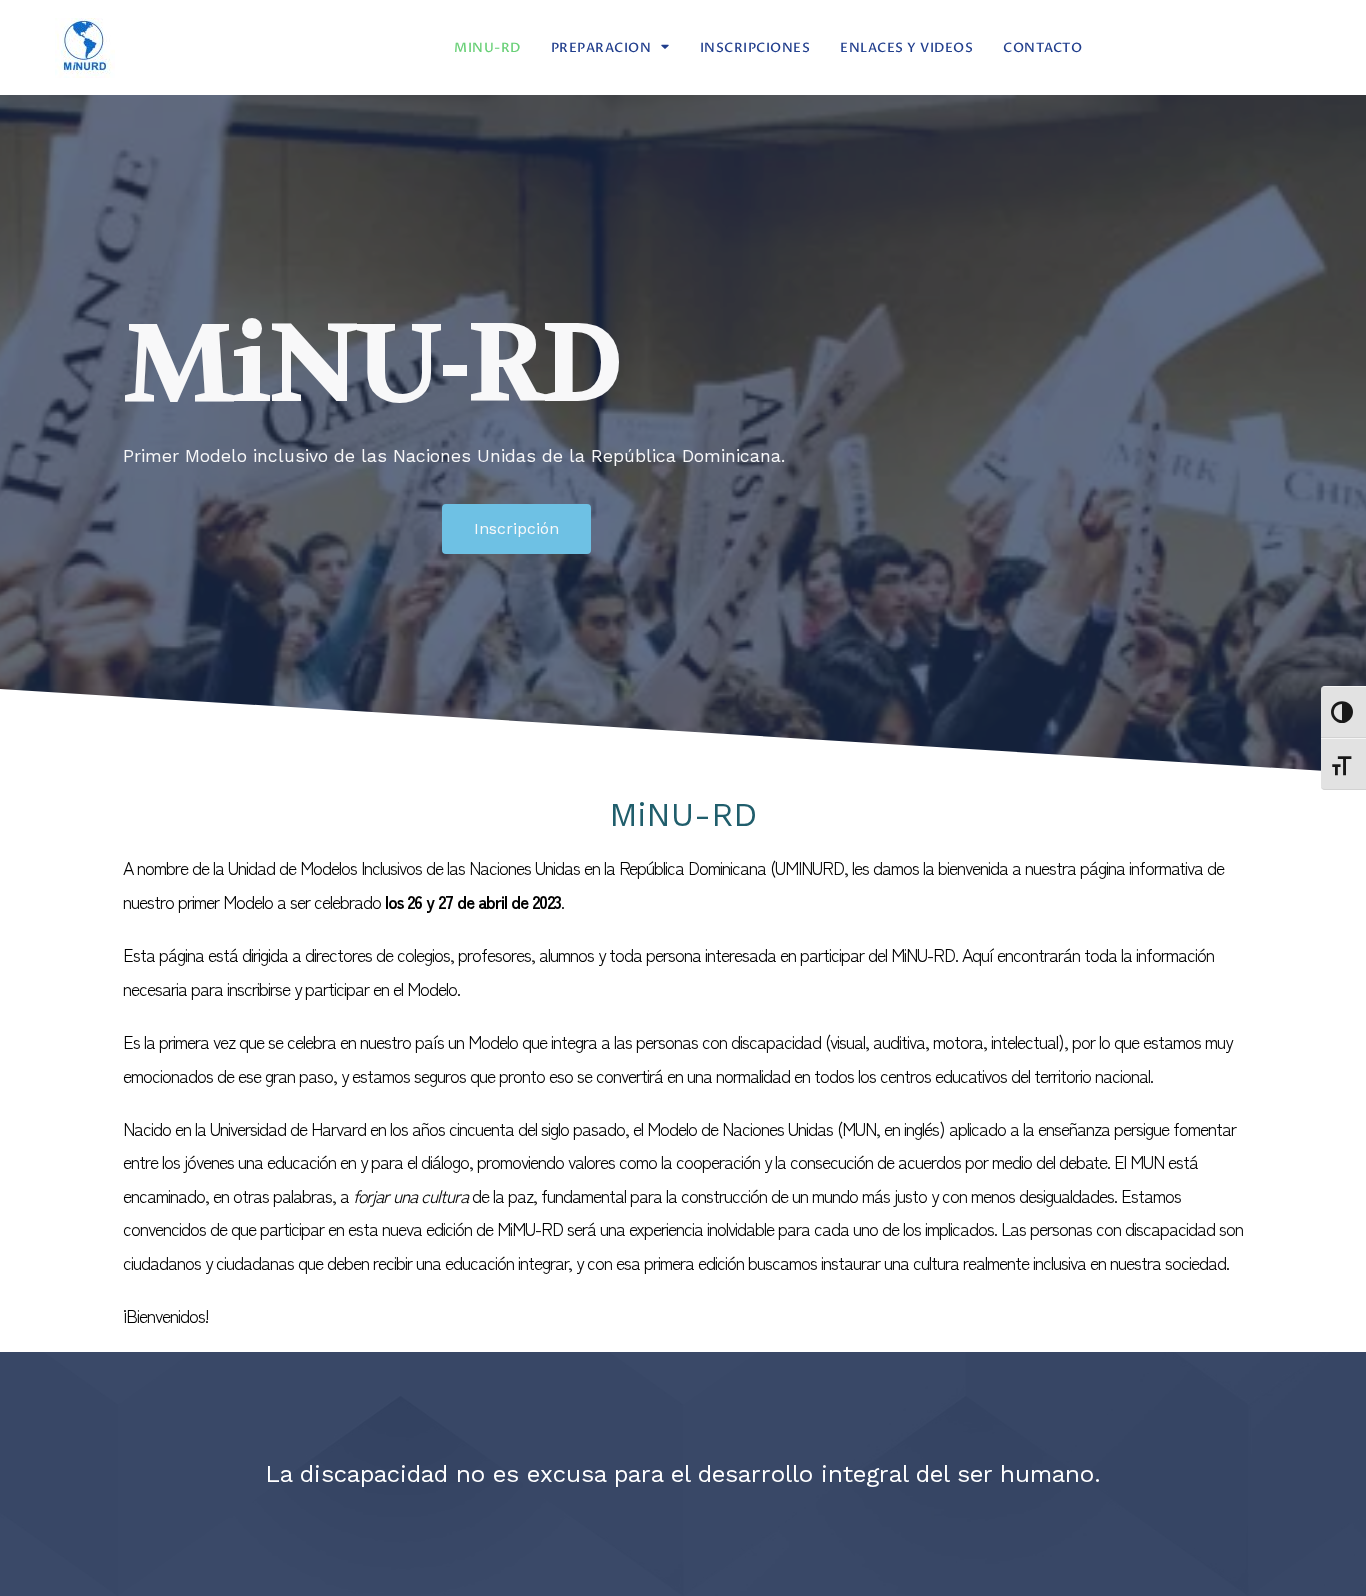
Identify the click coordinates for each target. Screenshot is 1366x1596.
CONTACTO (1042, 48)
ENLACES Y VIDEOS (906, 48)
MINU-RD (487, 48)
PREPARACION (601, 48)
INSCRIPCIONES (755, 48)
